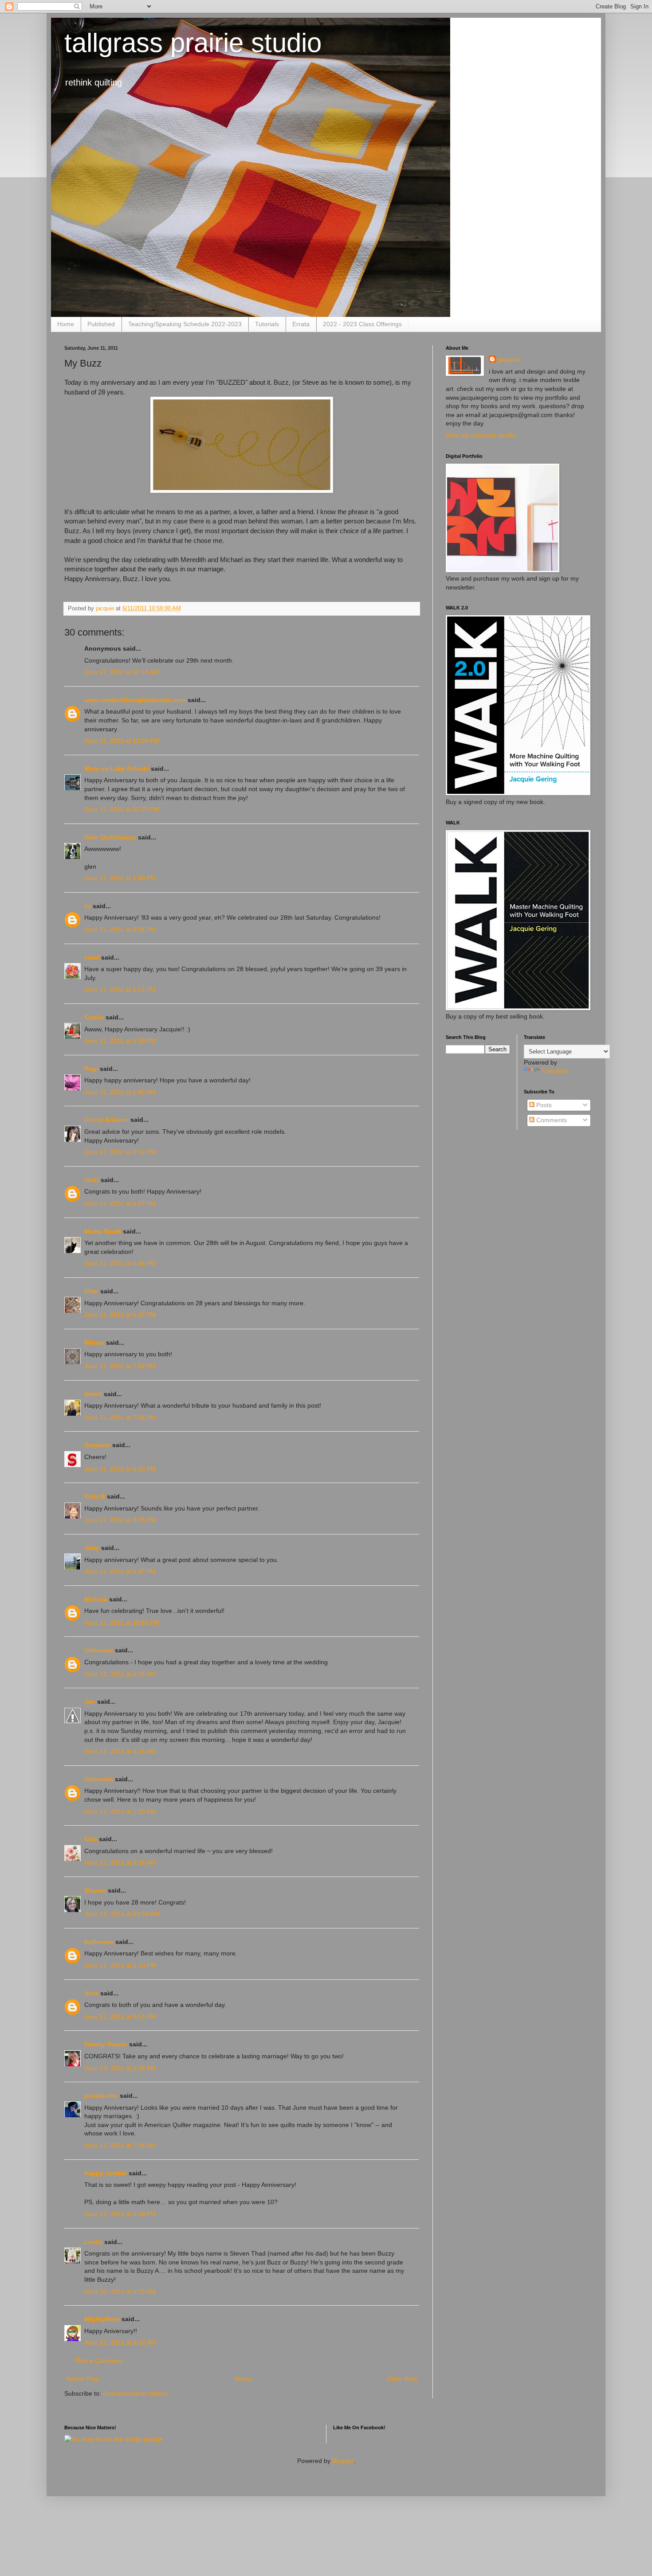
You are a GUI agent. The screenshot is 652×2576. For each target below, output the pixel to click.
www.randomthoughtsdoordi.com (135, 700)
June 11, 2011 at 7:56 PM (120, 1417)
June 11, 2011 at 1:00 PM (120, 878)
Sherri (93, 1394)
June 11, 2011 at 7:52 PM (120, 1366)
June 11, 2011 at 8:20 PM (120, 1520)
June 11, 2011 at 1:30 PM (120, 1041)
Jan (90, 1702)
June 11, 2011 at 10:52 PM (122, 1623)
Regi (91, 1069)
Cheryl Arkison (106, 1120)
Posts (543, 1105)
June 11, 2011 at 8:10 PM (120, 1469)
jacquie (509, 359)
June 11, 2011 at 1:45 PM (120, 1092)
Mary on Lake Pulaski (117, 769)
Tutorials (267, 324)
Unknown (99, 1650)
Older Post (402, 2379)
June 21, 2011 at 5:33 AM (120, 2342)
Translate (555, 1071)
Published (101, 324)
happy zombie (106, 2173)
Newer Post (83, 2379)
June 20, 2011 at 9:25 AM (120, 2291)
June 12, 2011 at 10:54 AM (122, 1914)
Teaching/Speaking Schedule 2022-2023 (185, 324)
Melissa (96, 1599)
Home (66, 324)
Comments (551, 1120)
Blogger (343, 2461)
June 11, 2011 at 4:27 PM (120, 1203)
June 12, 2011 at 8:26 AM (120, 1862)
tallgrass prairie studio (193, 43)
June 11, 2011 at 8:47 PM (120, 1571)
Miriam (94, 1343)
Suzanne (97, 1445)
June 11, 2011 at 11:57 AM (122, 672)
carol (92, 957)
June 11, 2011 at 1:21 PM (120, 989)
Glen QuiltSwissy (110, 837)
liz (88, 906)
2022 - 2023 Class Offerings (362, 324)
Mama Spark (103, 1231)
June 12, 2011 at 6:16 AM (120, 1751)
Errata (301, 324)
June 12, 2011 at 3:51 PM (120, 2017)
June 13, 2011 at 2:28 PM (120, 2214)
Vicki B (95, 1496)
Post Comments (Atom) (136, 2393)
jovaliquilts (101, 2096)
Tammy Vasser (106, 2044)
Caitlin (94, 1017)
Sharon (95, 1890)
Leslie (93, 2242)
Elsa (91, 1839)
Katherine (99, 1942)
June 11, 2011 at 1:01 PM (120, 929)
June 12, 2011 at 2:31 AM (120, 1674)
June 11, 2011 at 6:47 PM (120, 1315)
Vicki (92, 1180)
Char (91, 1291)
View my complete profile (481, 435)
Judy (93, 1548)
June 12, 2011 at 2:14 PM (120, 1965)
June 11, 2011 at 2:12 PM (120, 1152)
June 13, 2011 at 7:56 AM (120, 2145)
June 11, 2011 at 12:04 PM (122, 741)
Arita (91, 1993)
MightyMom (102, 2319)
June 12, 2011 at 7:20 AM (120, 1811)
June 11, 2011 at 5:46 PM (120, 1263)
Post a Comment (99, 2361)
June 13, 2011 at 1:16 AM (120, 2068)
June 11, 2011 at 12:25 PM (122, 809)
